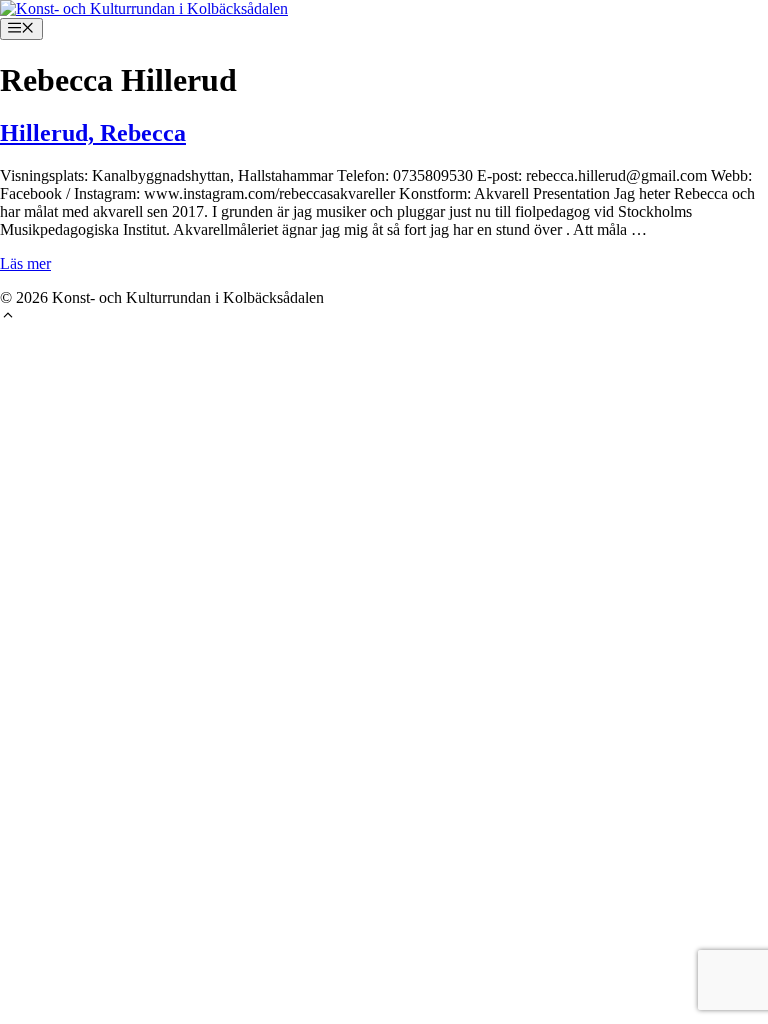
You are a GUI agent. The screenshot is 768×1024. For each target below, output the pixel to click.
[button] (8, 317)
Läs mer (25, 263)
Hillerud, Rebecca (93, 133)
